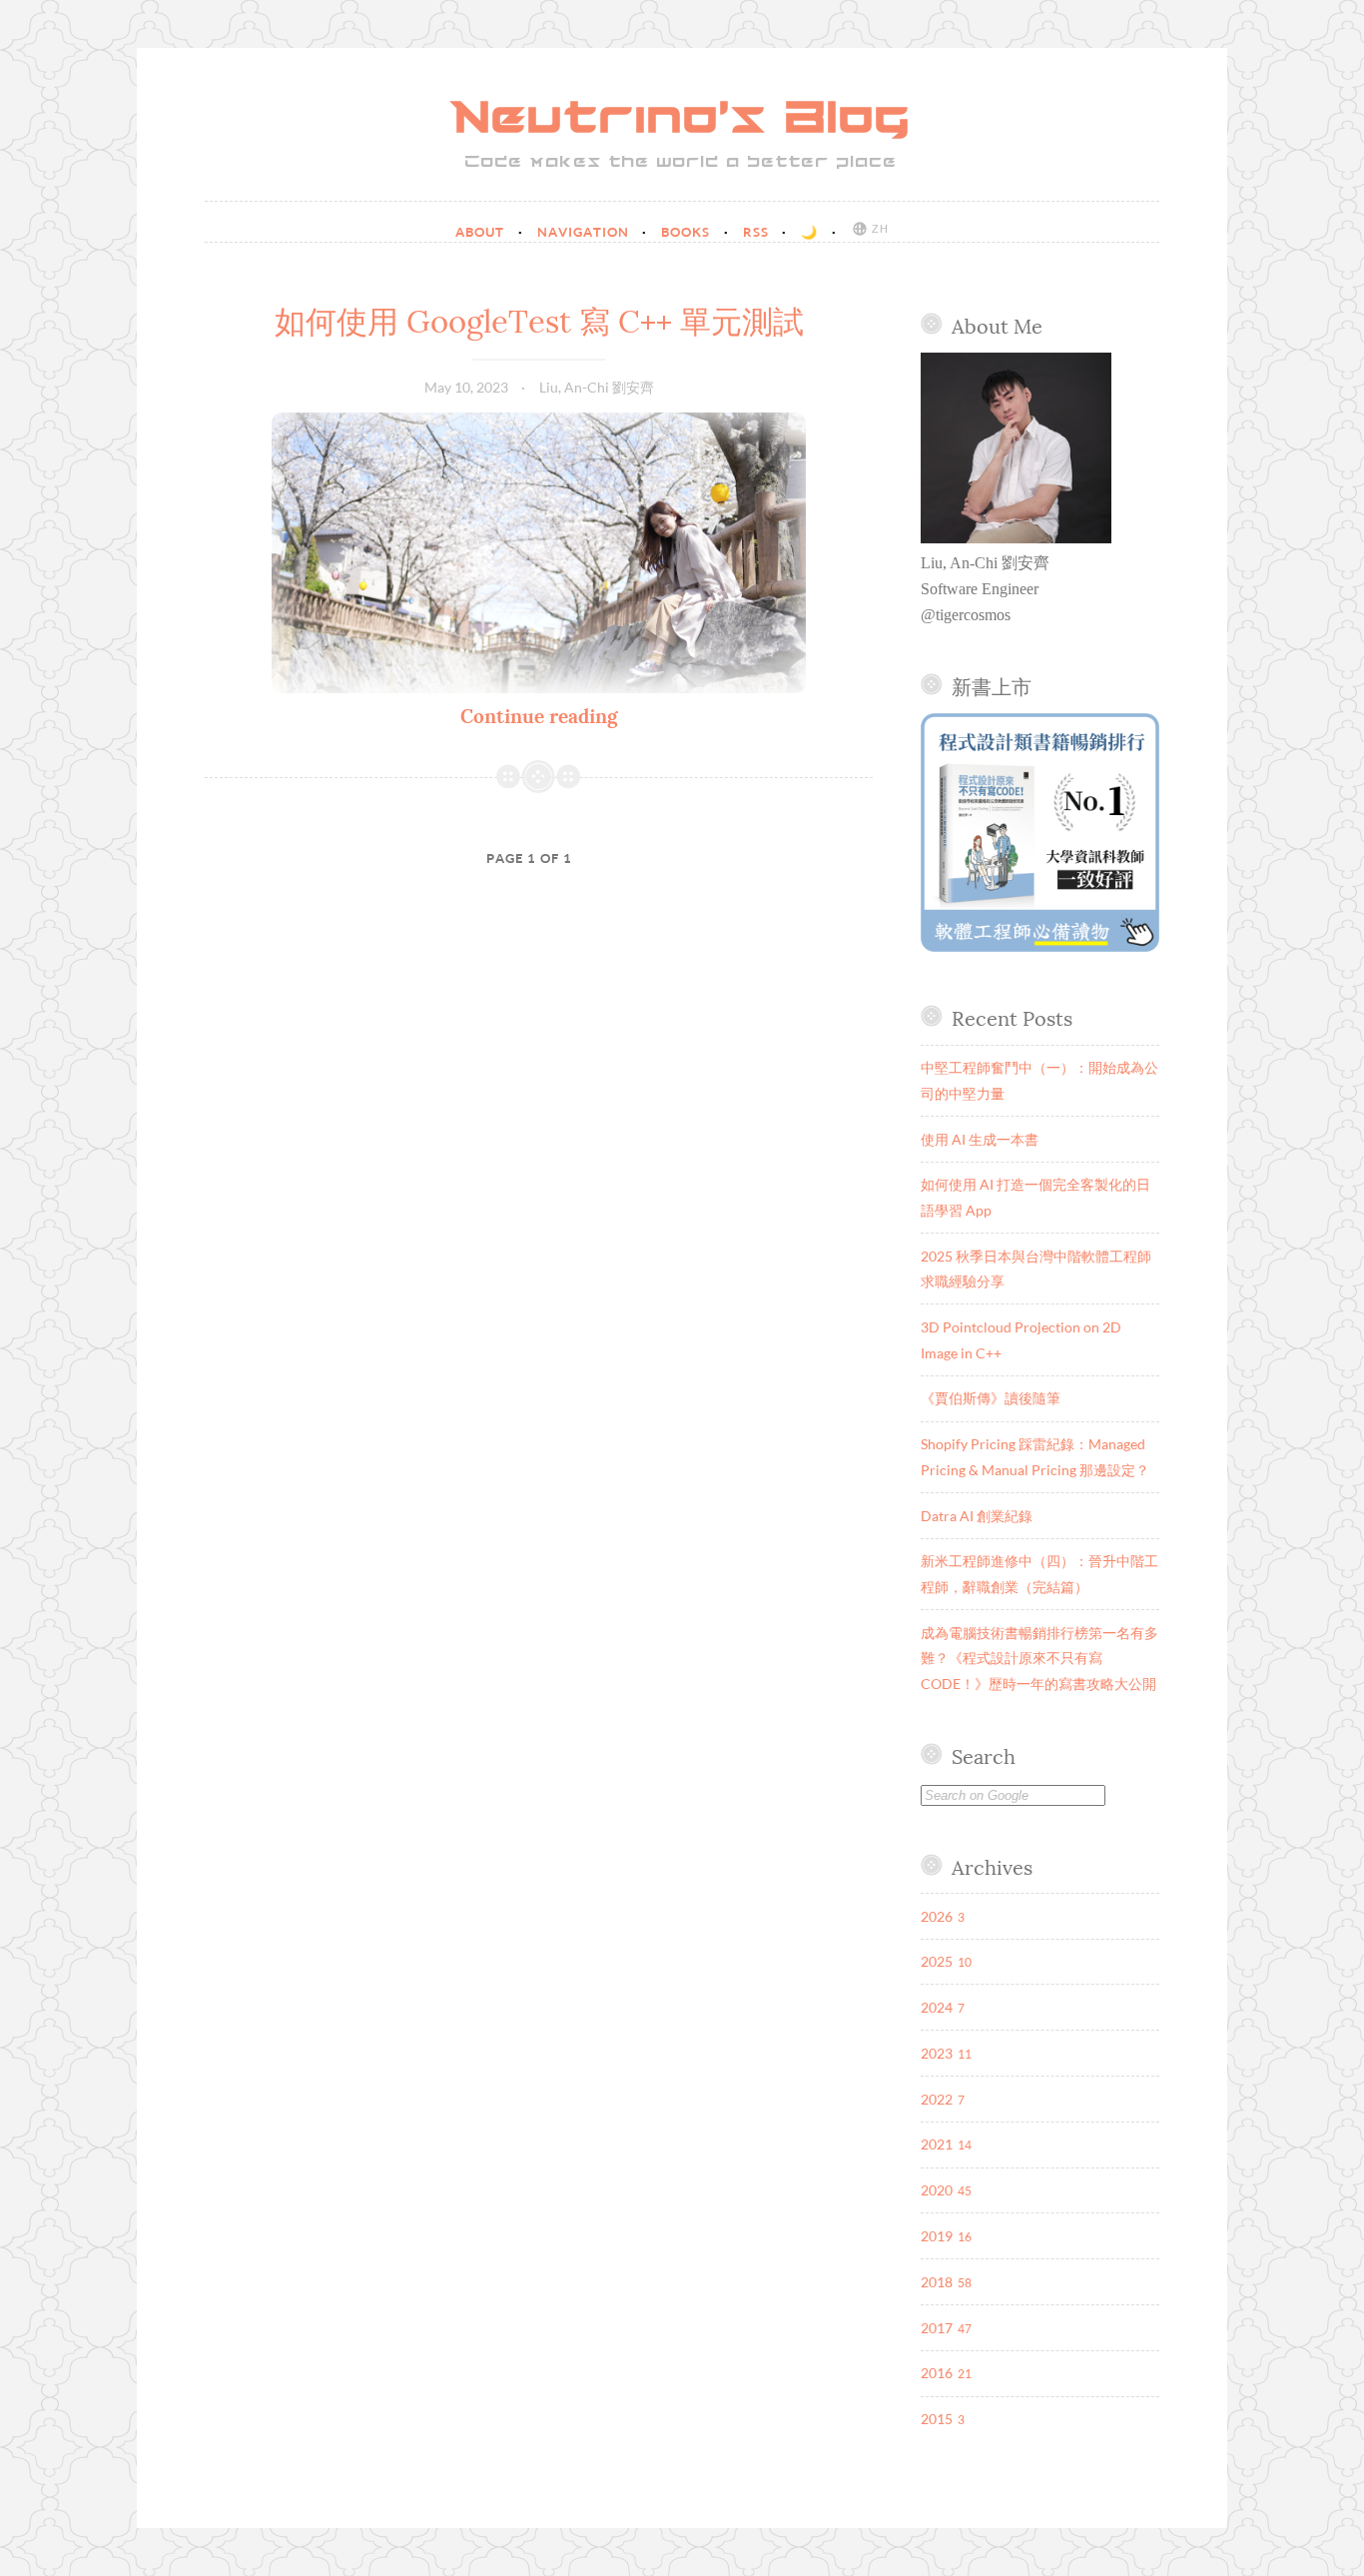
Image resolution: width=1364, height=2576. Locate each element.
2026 (937, 1916)
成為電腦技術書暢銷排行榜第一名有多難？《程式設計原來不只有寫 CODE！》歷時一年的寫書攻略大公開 (1039, 1658)
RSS (758, 232)
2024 (937, 2007)
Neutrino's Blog (682, 120)
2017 (937, 2328)
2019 (937, 2236)
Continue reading (539, 716)
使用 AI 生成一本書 (980, 1139)
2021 (937, 2144)
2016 (937, 2373)
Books (687, 232)
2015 (937, 2419)
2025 (937, 1961)
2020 (937, 2190)
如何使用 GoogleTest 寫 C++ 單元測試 (539, 322)
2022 (937, 2099)
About (482, 232)
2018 (937, 2282)
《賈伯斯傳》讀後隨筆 (991, 1398)
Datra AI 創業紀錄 (977, 1516)
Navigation (585, 232)
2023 (937, 2053)
